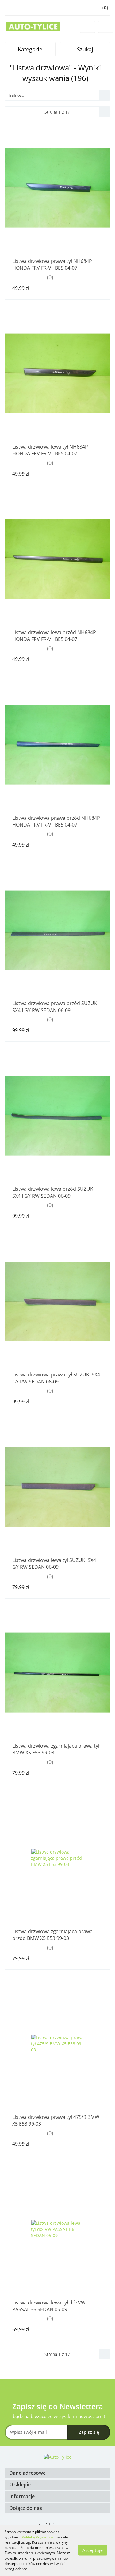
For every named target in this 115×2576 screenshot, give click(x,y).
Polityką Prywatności (39, 2537)
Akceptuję (93, 2550)
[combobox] (57, 95)
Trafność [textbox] (16, 95)
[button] (57, 2473)
